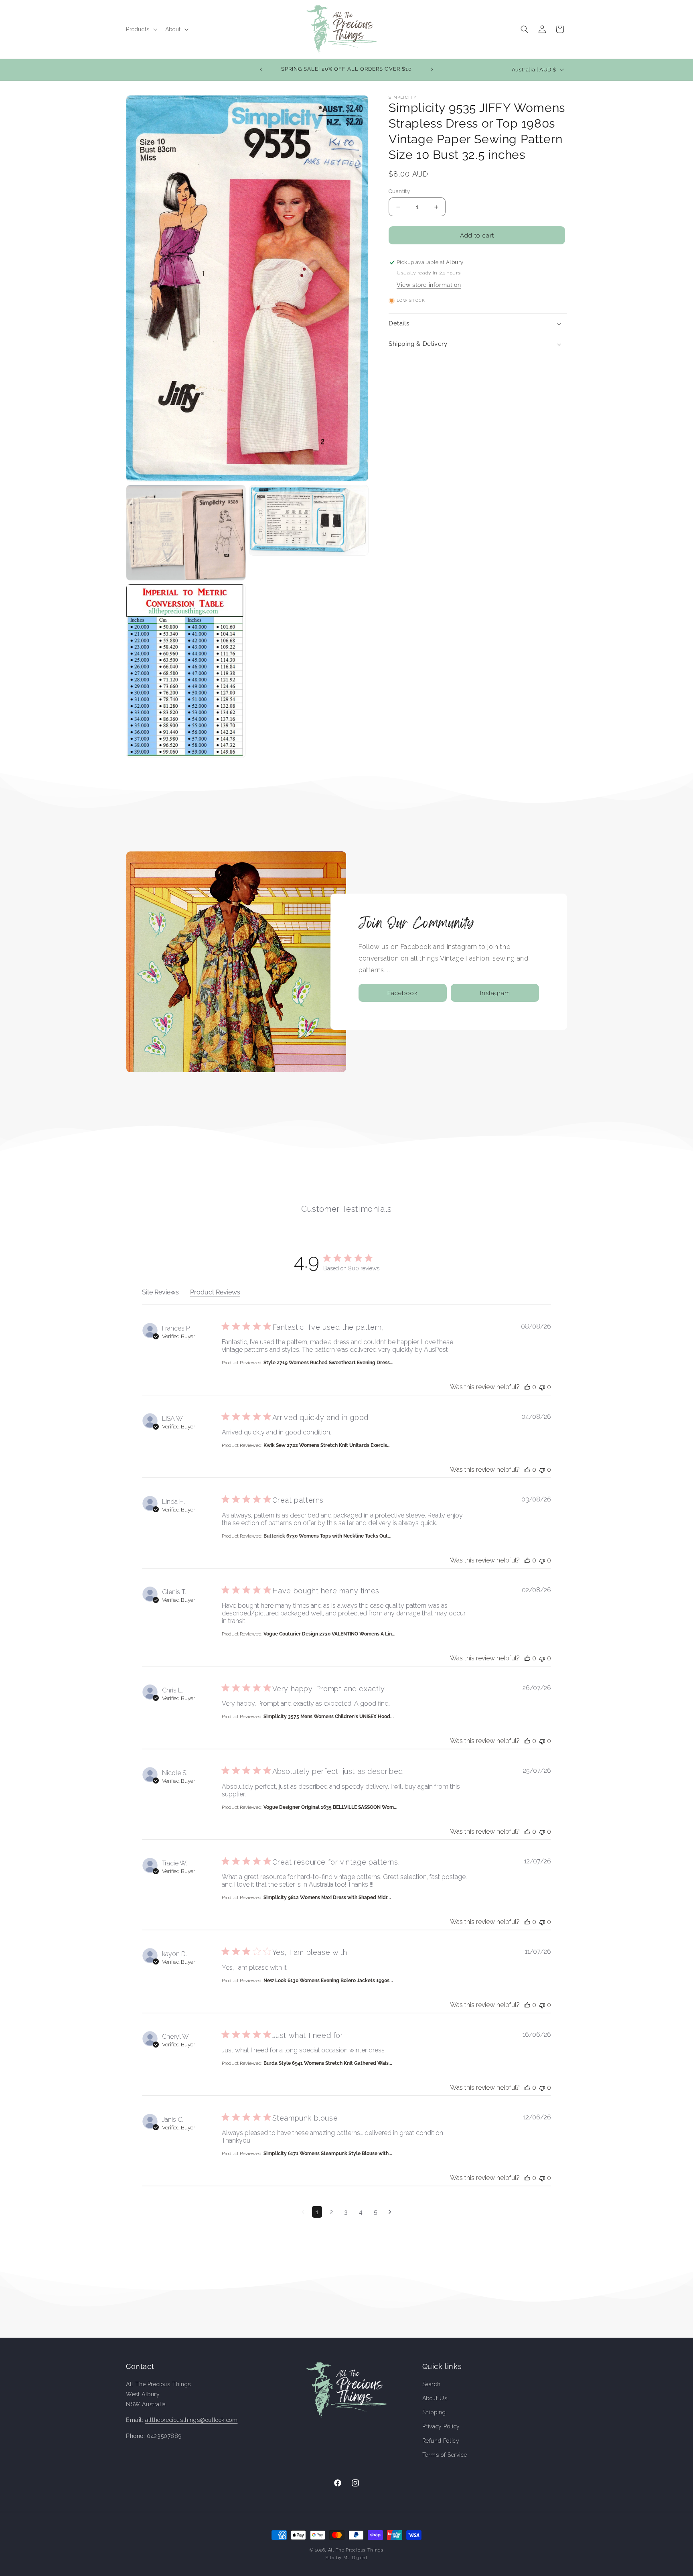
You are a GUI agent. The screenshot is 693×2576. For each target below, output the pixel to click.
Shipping (434, 2412)
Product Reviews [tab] (215, 1292)
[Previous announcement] (261, 69)
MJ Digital (355, 2558)
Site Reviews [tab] (160, 1292)
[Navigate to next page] (390, 2212)
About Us (435, 2398)
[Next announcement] (432, 69)
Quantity (399, 191)
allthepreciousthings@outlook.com (191, 2420)
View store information (429, 285)
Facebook (403, 993)
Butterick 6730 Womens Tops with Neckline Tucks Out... (327, 1536)
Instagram (495, 993)
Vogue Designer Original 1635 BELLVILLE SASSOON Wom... (330, 1807)
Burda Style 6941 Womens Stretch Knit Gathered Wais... (328, 2063)
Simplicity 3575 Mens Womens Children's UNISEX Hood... (329, 1717)
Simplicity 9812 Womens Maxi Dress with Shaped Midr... (327, 1897)
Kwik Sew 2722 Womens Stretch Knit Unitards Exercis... (327, 1445)
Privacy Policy (441, 2426)
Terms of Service (445, 2455)
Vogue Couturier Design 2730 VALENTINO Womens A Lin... (329, 1634)
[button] (141, 29)
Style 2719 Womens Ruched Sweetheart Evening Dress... (328, 1363)
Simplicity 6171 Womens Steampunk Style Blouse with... (328, 2153)
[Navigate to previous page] (303, 2212)
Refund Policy (441, 2441)
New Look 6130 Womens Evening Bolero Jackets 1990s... (328, 1981)
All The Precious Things (356, 2550)
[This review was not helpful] (542, 1387)
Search (432, 2384)
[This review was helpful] (527, 1387)
